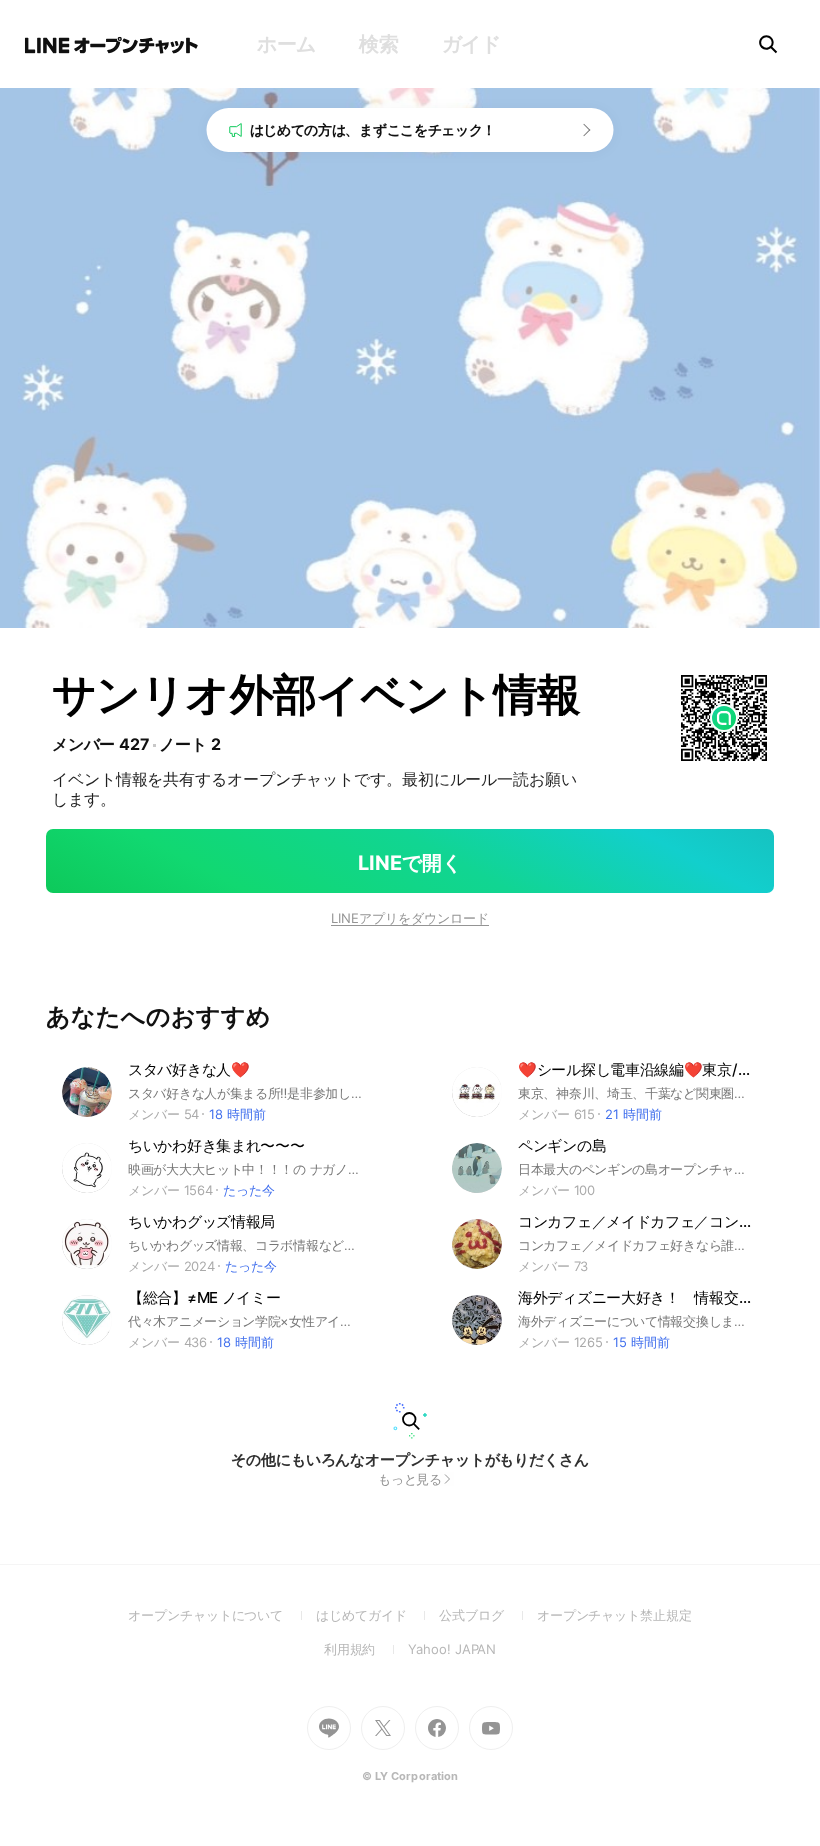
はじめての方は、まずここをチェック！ (373, 129)
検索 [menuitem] (378, 44)
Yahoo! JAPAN (452, 1649)
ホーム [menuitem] (286, 44)
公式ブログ (487, 1615)
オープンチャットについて (222, 1615)
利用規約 (366, 1649)
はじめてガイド (377, 1615)
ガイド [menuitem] (471, 44)
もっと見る (410, 1479)
